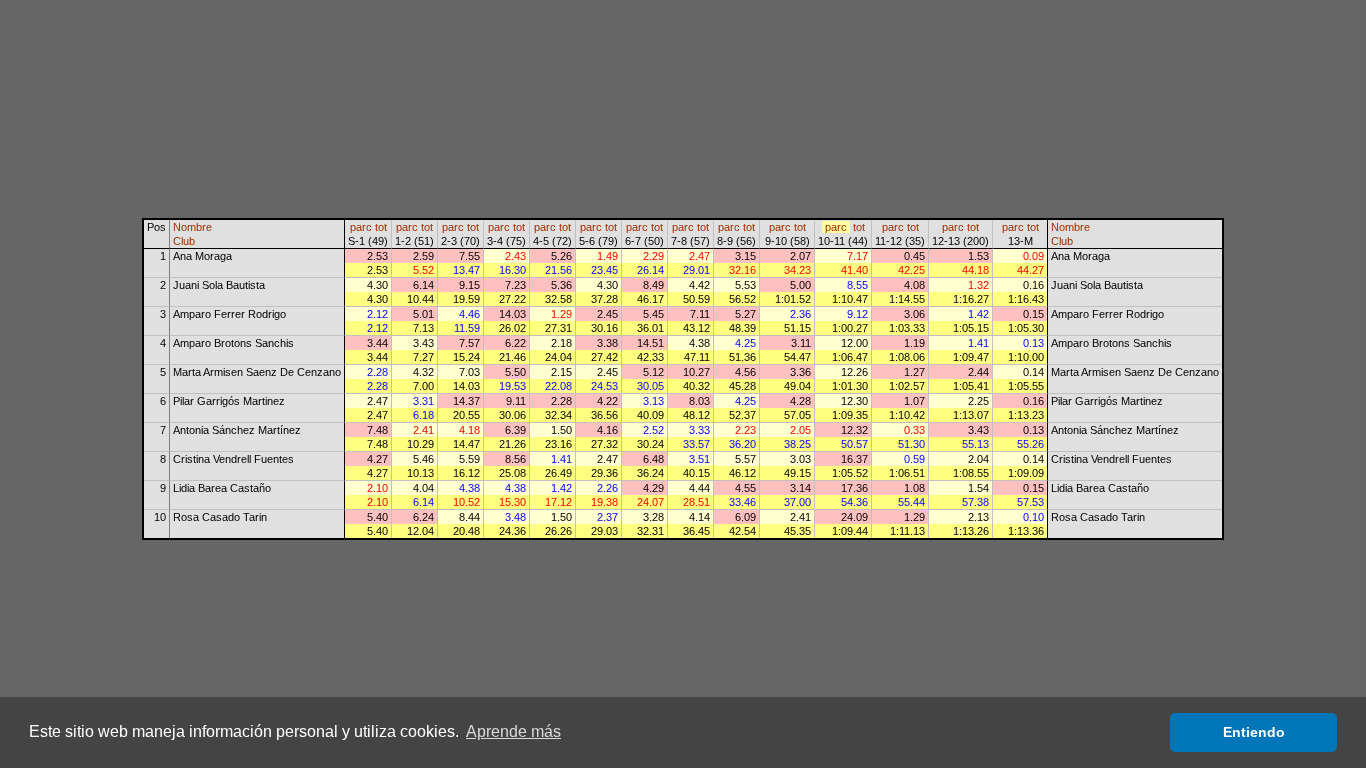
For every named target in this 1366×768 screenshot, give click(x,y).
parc (361, 227)
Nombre (192, 227)
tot (381, 227)
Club (184, 241)
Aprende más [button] (513, 731)
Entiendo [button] (1254, 732)
